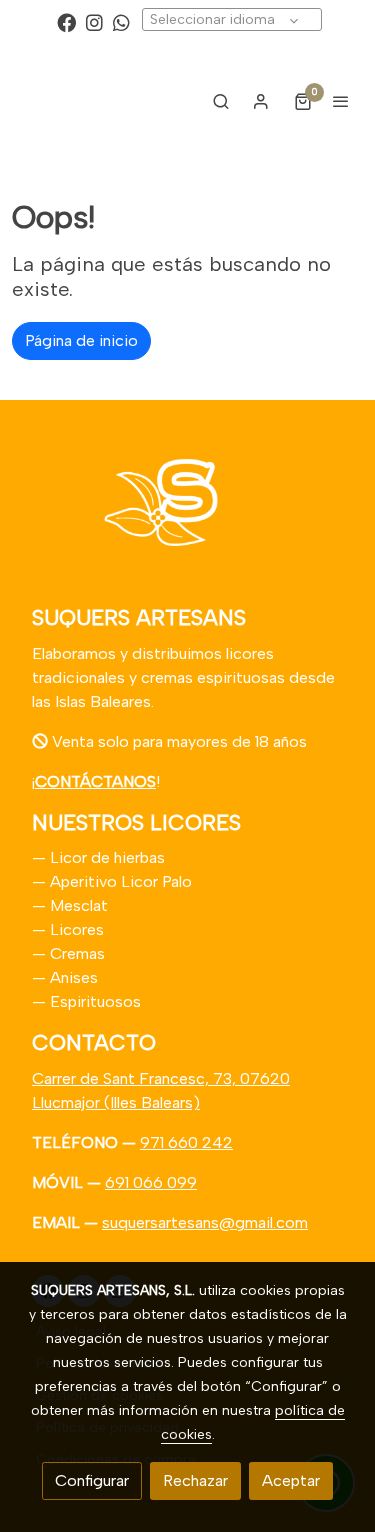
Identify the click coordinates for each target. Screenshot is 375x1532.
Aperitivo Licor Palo (121, 881)
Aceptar (291, 1480)
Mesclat (79, 905)
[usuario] (261, 101)
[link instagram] (94, 21)
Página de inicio (81, 340)
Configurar (92, 1480)
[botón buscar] (221, 101)
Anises (74, 977)
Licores (77, 929)
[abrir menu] (341, 101)
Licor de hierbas (105, 857)
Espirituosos (95, 1001)
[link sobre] (187, 514)
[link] (80, 101)
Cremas (77, 953)
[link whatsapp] (121, 21)
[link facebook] (66, 21)
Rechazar (195, 1480)
